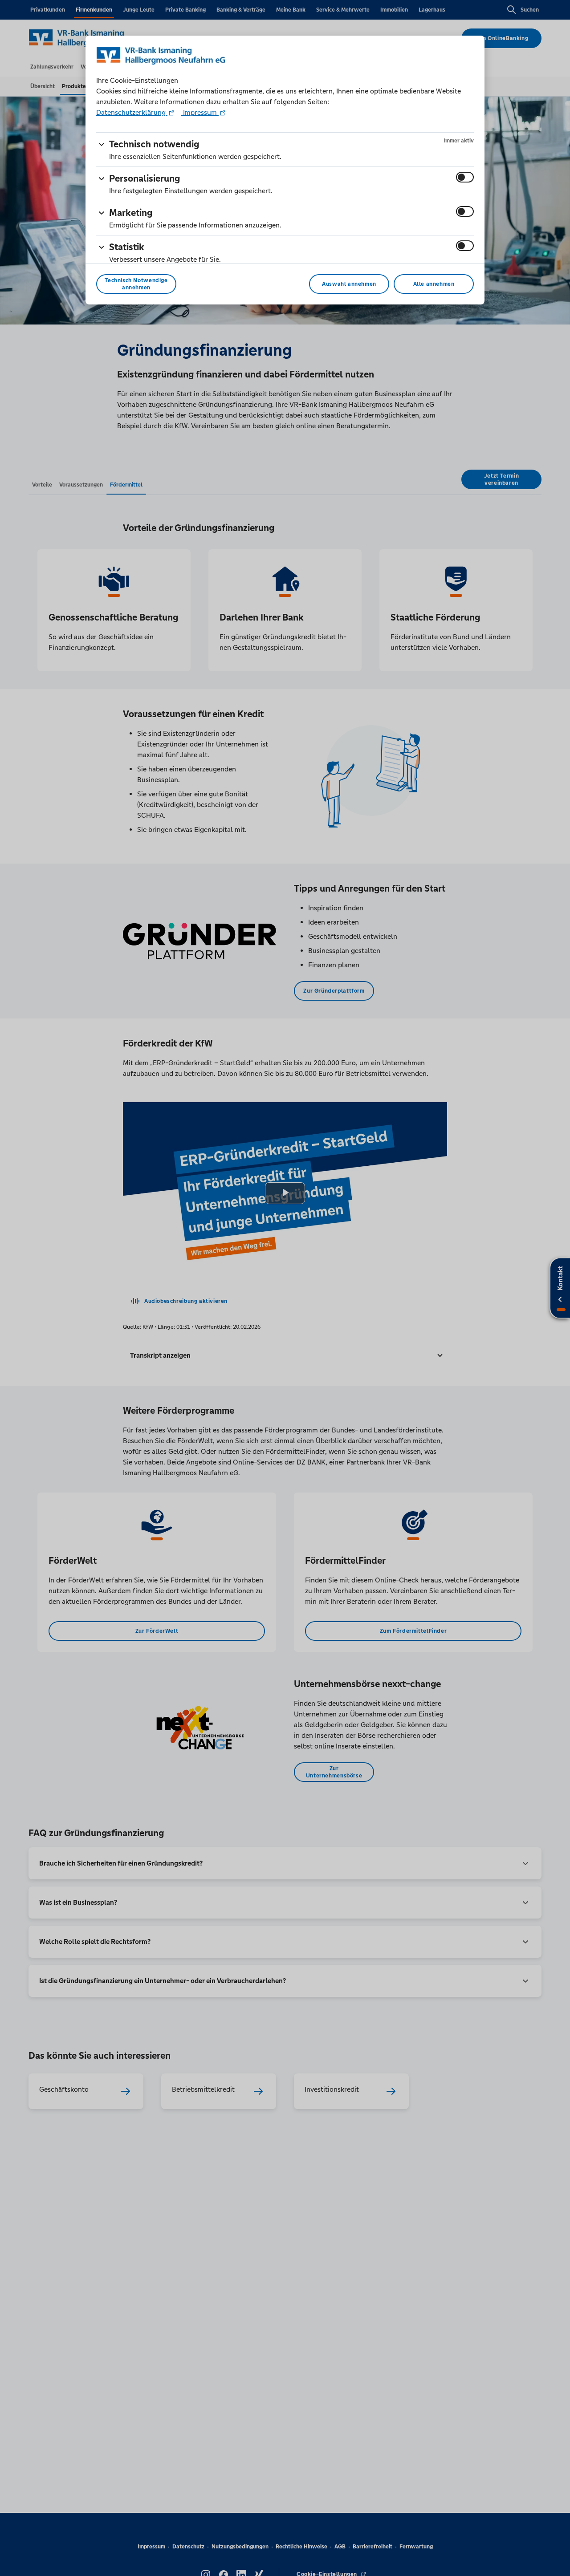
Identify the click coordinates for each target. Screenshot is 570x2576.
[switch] (465, 177)
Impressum (200, 112)
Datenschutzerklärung (132, 112)
